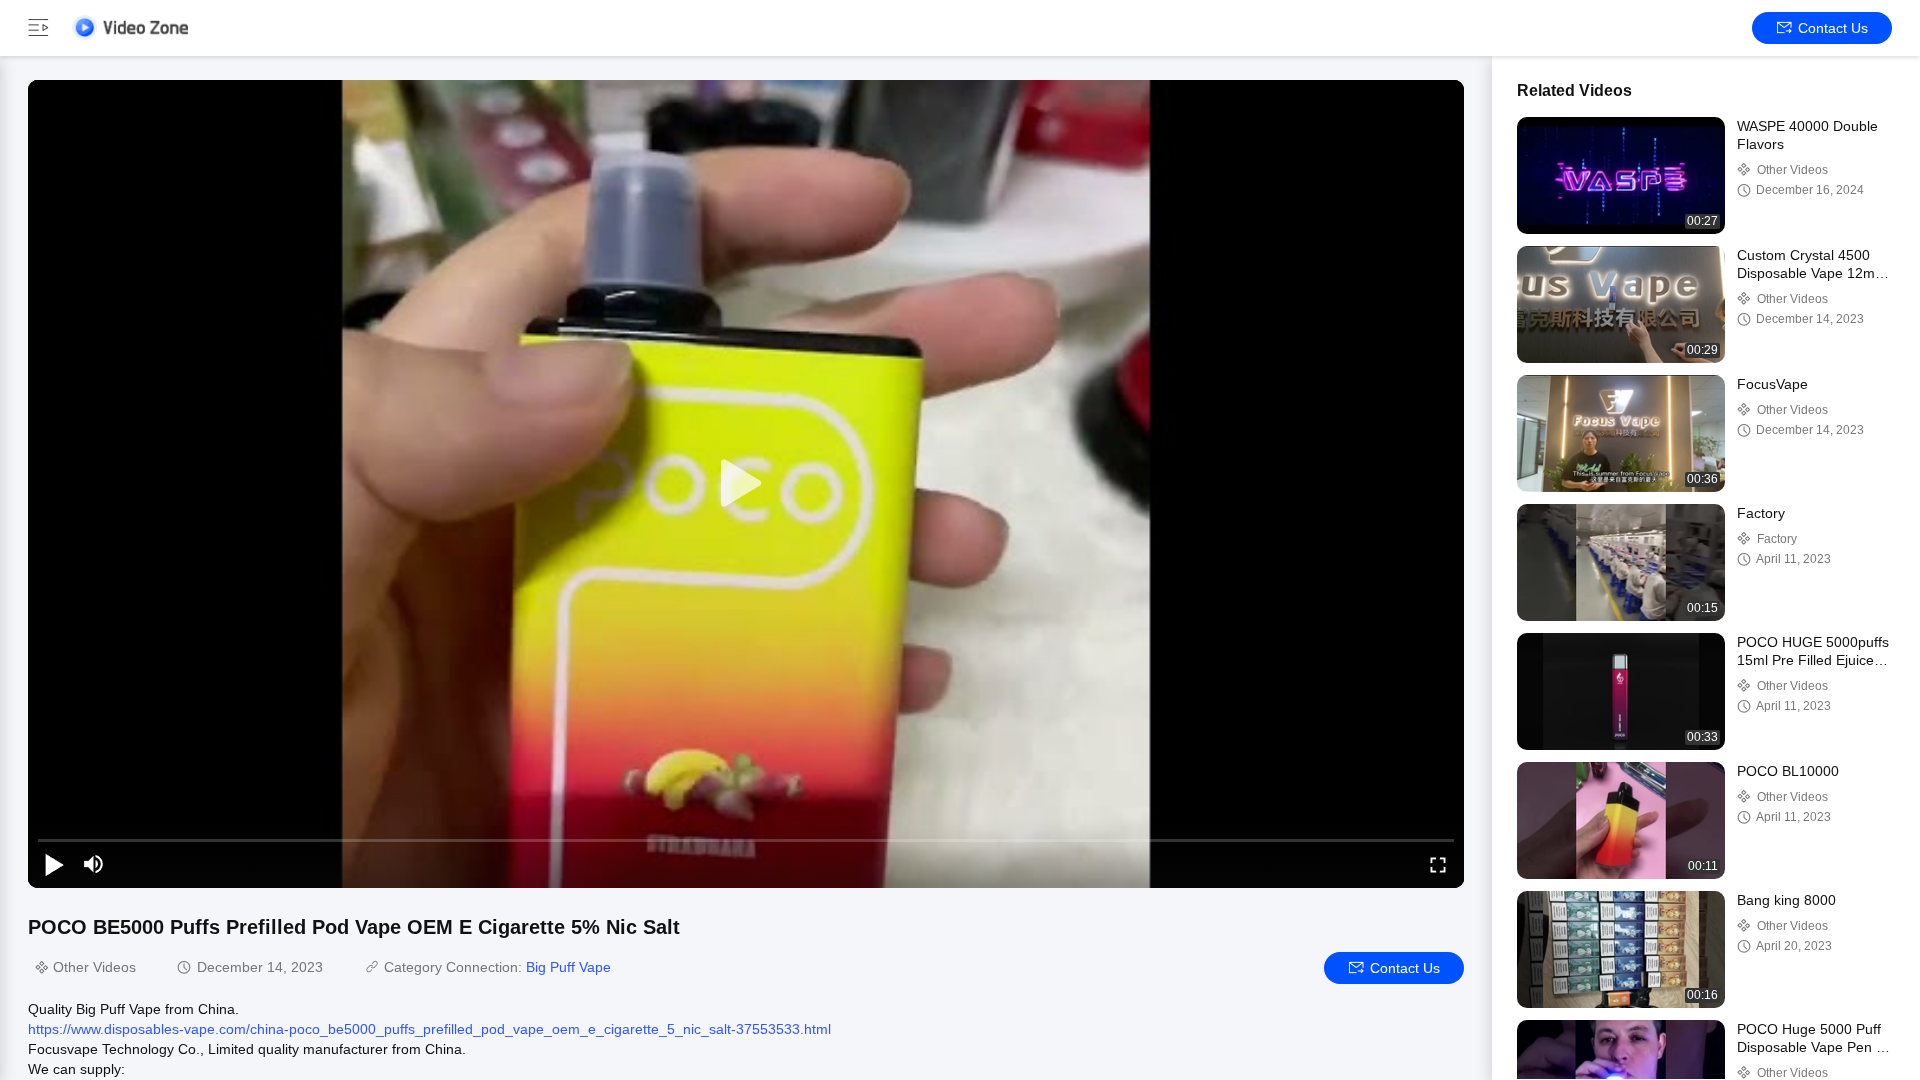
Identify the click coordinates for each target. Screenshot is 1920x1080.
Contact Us (1833, 28)
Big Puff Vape (568, 967)
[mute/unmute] (94, 864)
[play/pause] (54, 864)
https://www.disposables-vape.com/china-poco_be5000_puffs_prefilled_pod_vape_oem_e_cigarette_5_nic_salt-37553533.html (429, 1029)
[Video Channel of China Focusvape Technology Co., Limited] (130, 27)
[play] (746, 484)
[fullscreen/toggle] (1438, 864)
